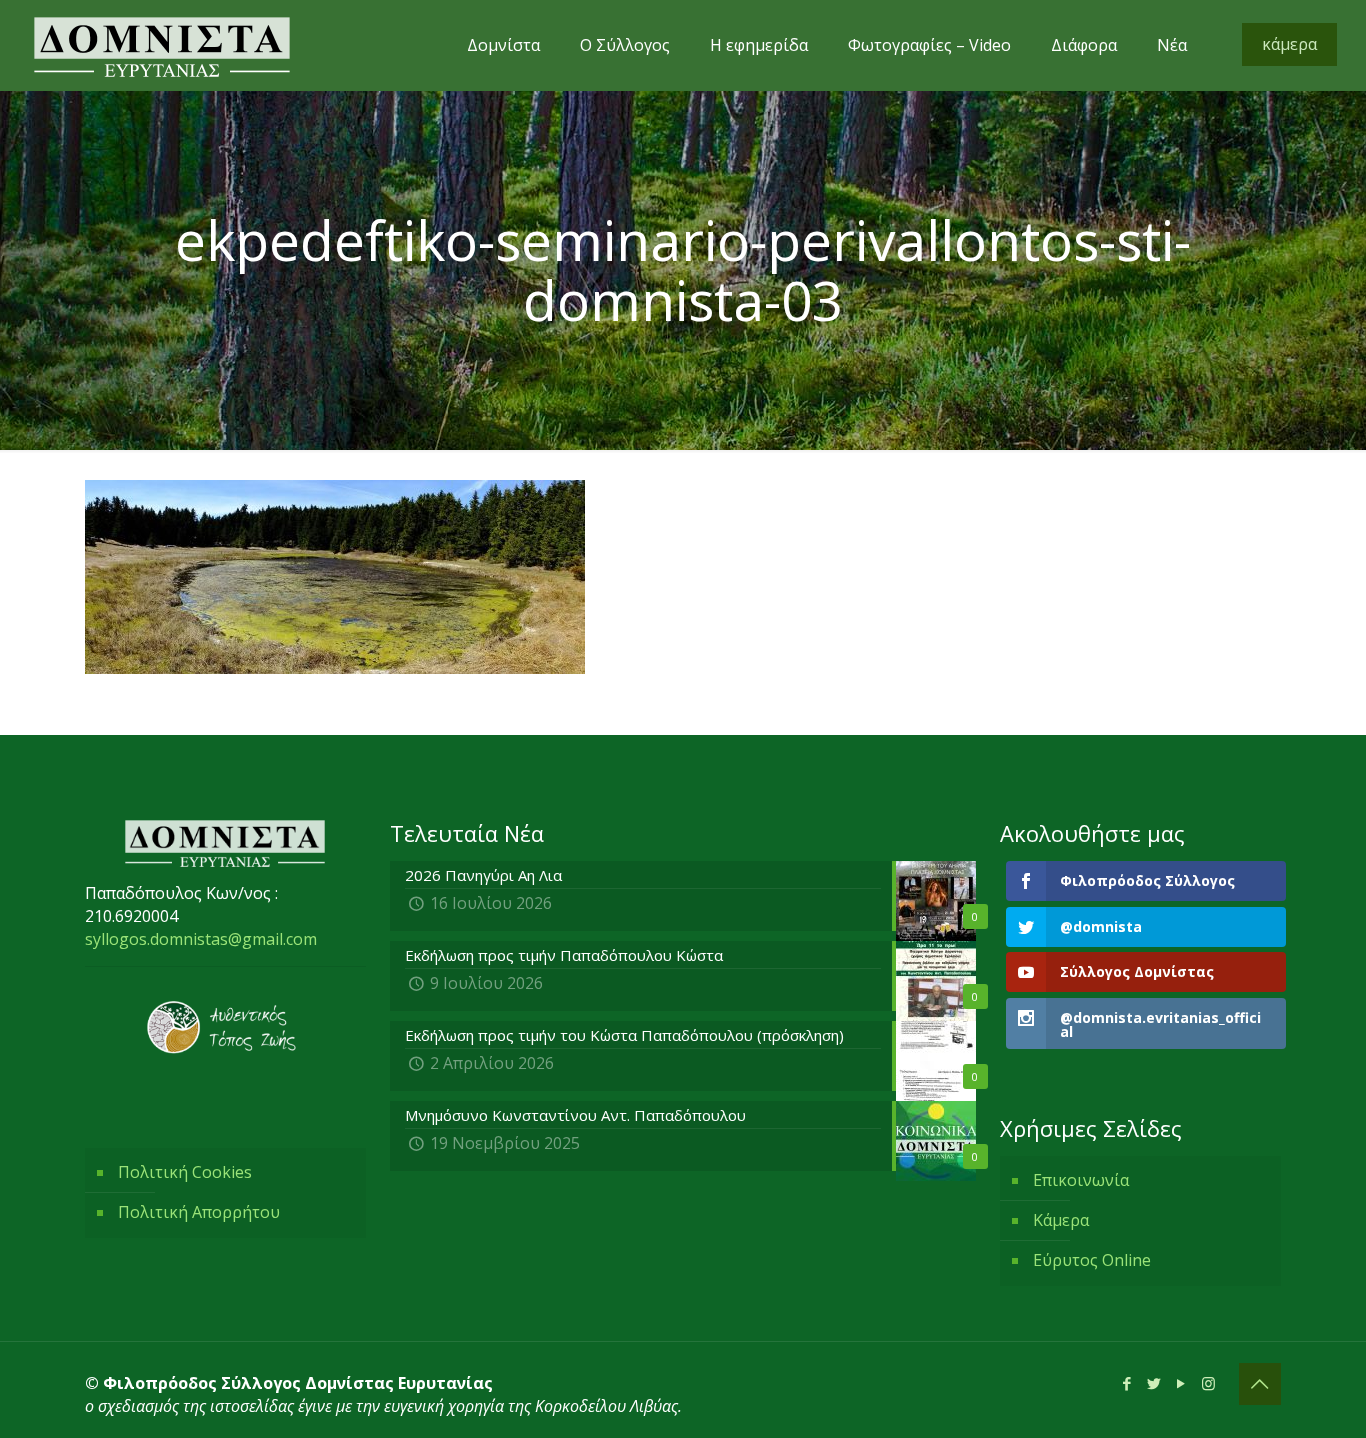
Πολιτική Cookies (185, 1172)
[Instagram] (1208, 1383)
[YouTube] (1181, 1383)
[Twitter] (1154, 1383)
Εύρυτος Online (1092, 1260)
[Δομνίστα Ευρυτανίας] (162, 45)
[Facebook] (1127, 1383)
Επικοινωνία (1081, 1180)
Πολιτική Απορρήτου (199, 1212)
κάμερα (1289, 44)
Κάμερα (1061, 1220)
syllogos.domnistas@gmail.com (201, 939)
